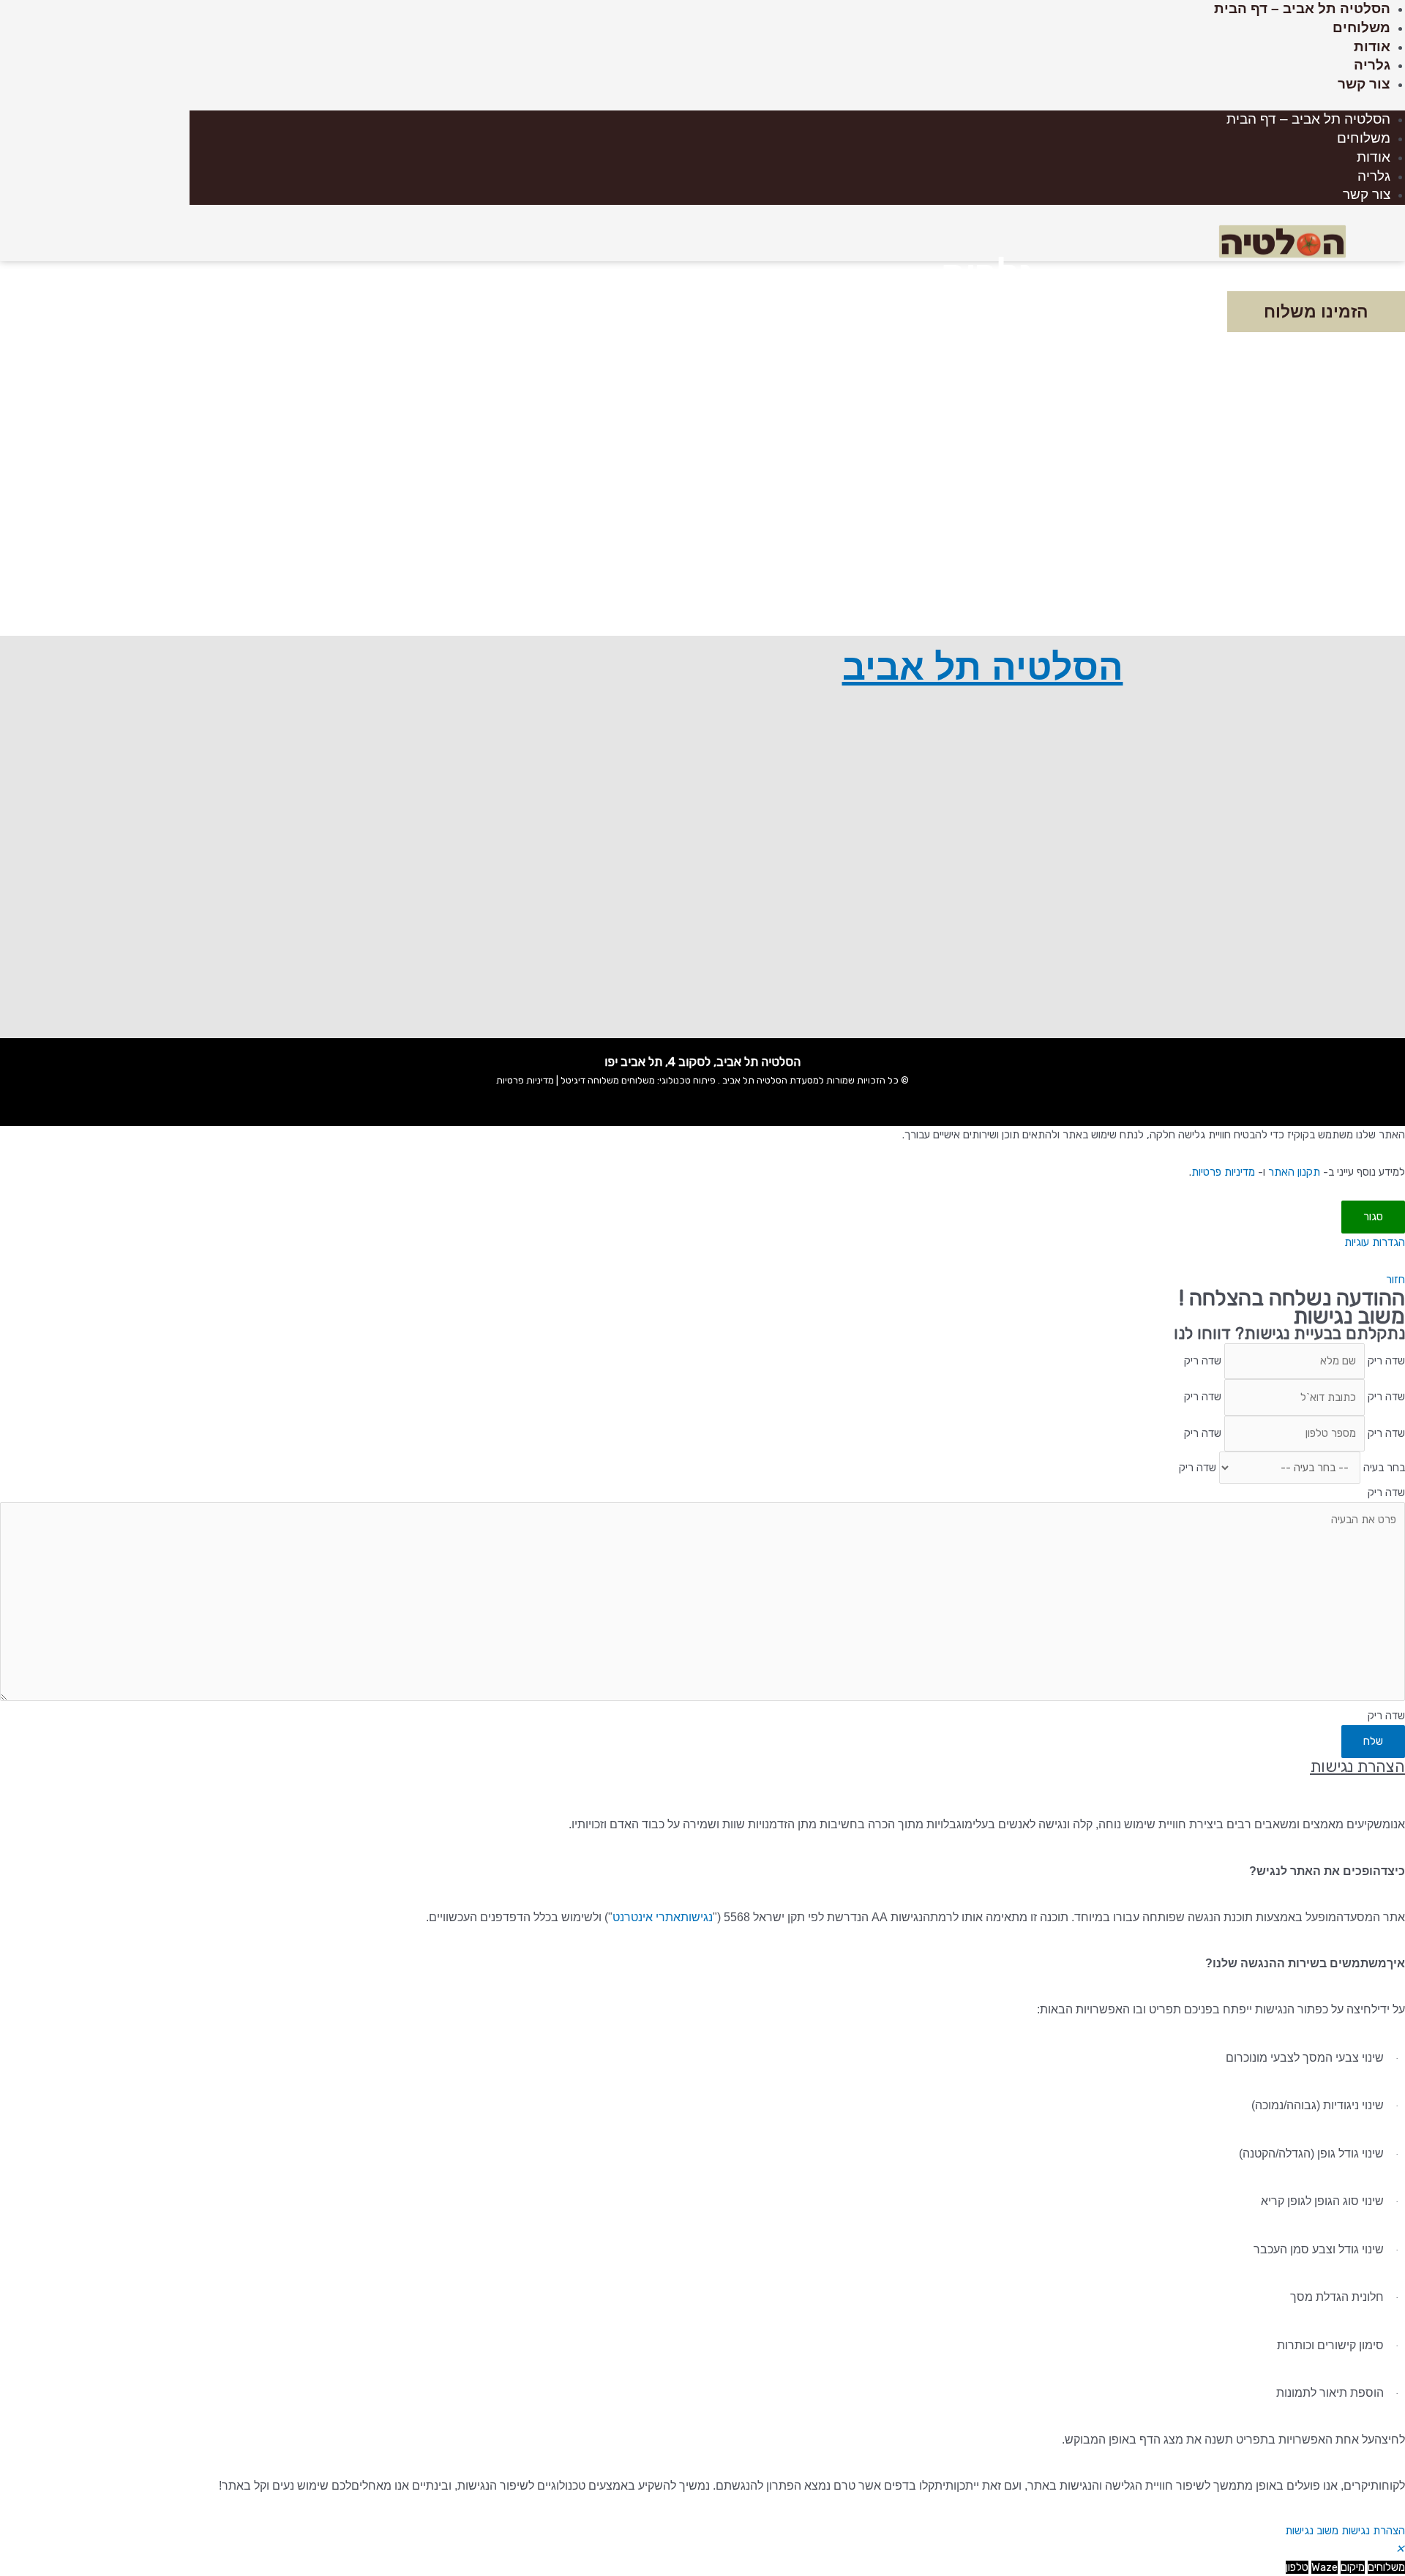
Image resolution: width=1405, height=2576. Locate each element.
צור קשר (1364, 84)
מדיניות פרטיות (525, 1080)
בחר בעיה (1384, 1468)
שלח (1373, 1741)
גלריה (1372, 65)
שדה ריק (1386, 1361)
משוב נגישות (1312, 2531)
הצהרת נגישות (1373, 2531)
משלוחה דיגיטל (589, 1080)
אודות (1372, 46)
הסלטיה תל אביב (983, 667)
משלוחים (1361, 27)
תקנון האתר (1294, 1172)
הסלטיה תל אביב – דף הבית (1302, 8)
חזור (1395, 1280)
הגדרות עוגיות (1375, 1242)
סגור (1373, 1217)
